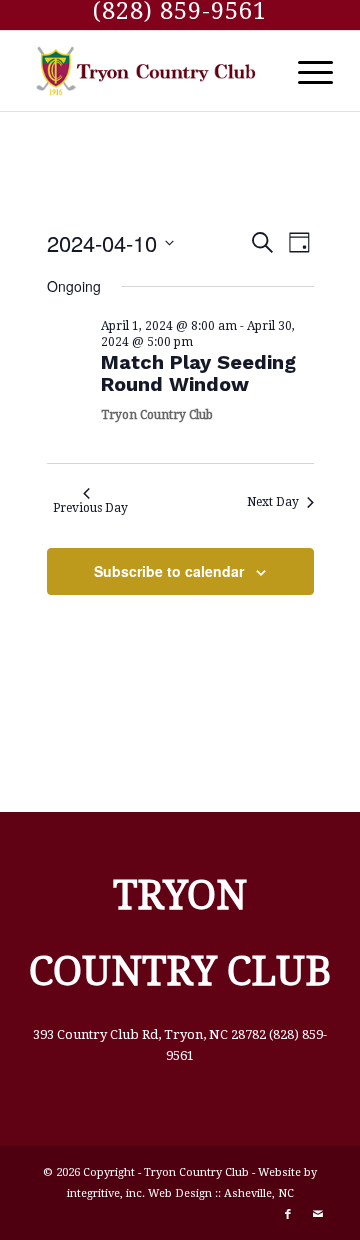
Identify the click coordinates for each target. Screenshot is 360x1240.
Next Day (273, 502)
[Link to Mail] (318, 1215)
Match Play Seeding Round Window (198, 373)
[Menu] (305, 71)
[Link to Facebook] (288, 1215)
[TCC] (149, 71)
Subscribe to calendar (169, 571)
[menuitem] (305, 71)
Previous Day (90, 508)
